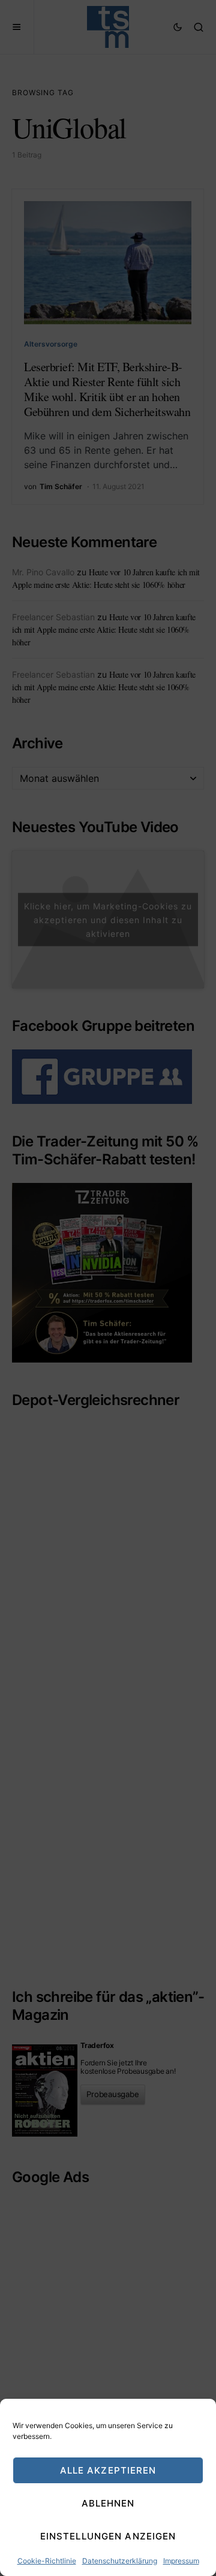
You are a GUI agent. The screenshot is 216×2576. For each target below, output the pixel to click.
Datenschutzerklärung (120, 2561)
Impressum (181, 2561)
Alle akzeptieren (108, 2470)
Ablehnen (108, 2503)
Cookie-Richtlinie (47, 2561)
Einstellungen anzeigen (108, 2536)
